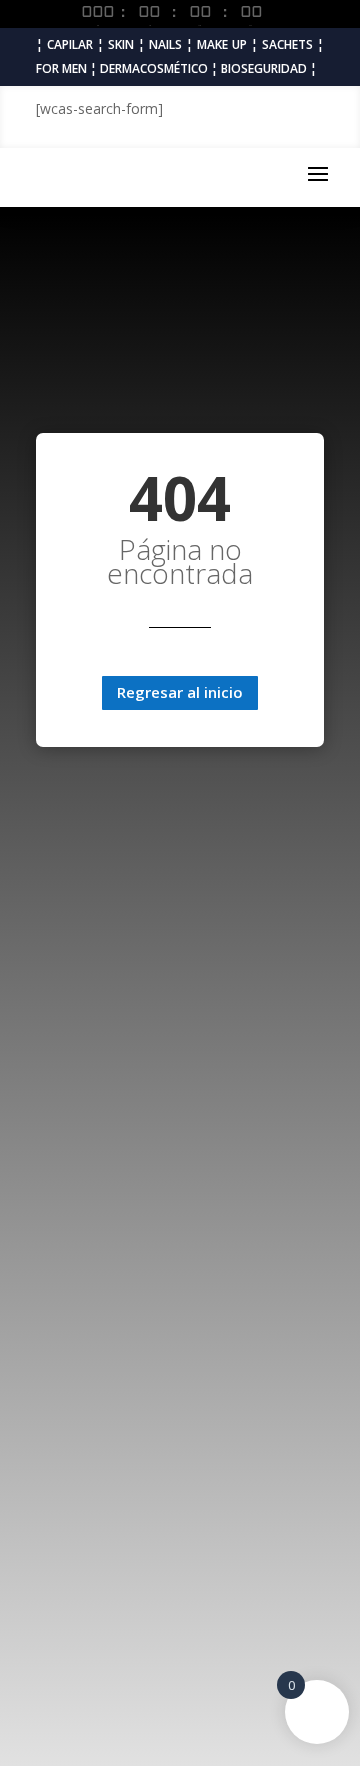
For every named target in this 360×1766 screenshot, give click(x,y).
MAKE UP (222, 44)
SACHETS (287, 44)
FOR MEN (61, 68)
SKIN (121, 44)
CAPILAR (70, 44)
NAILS (165, 44)
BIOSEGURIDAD (264, 68)
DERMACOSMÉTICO (154, 68)
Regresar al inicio (180, 692)
